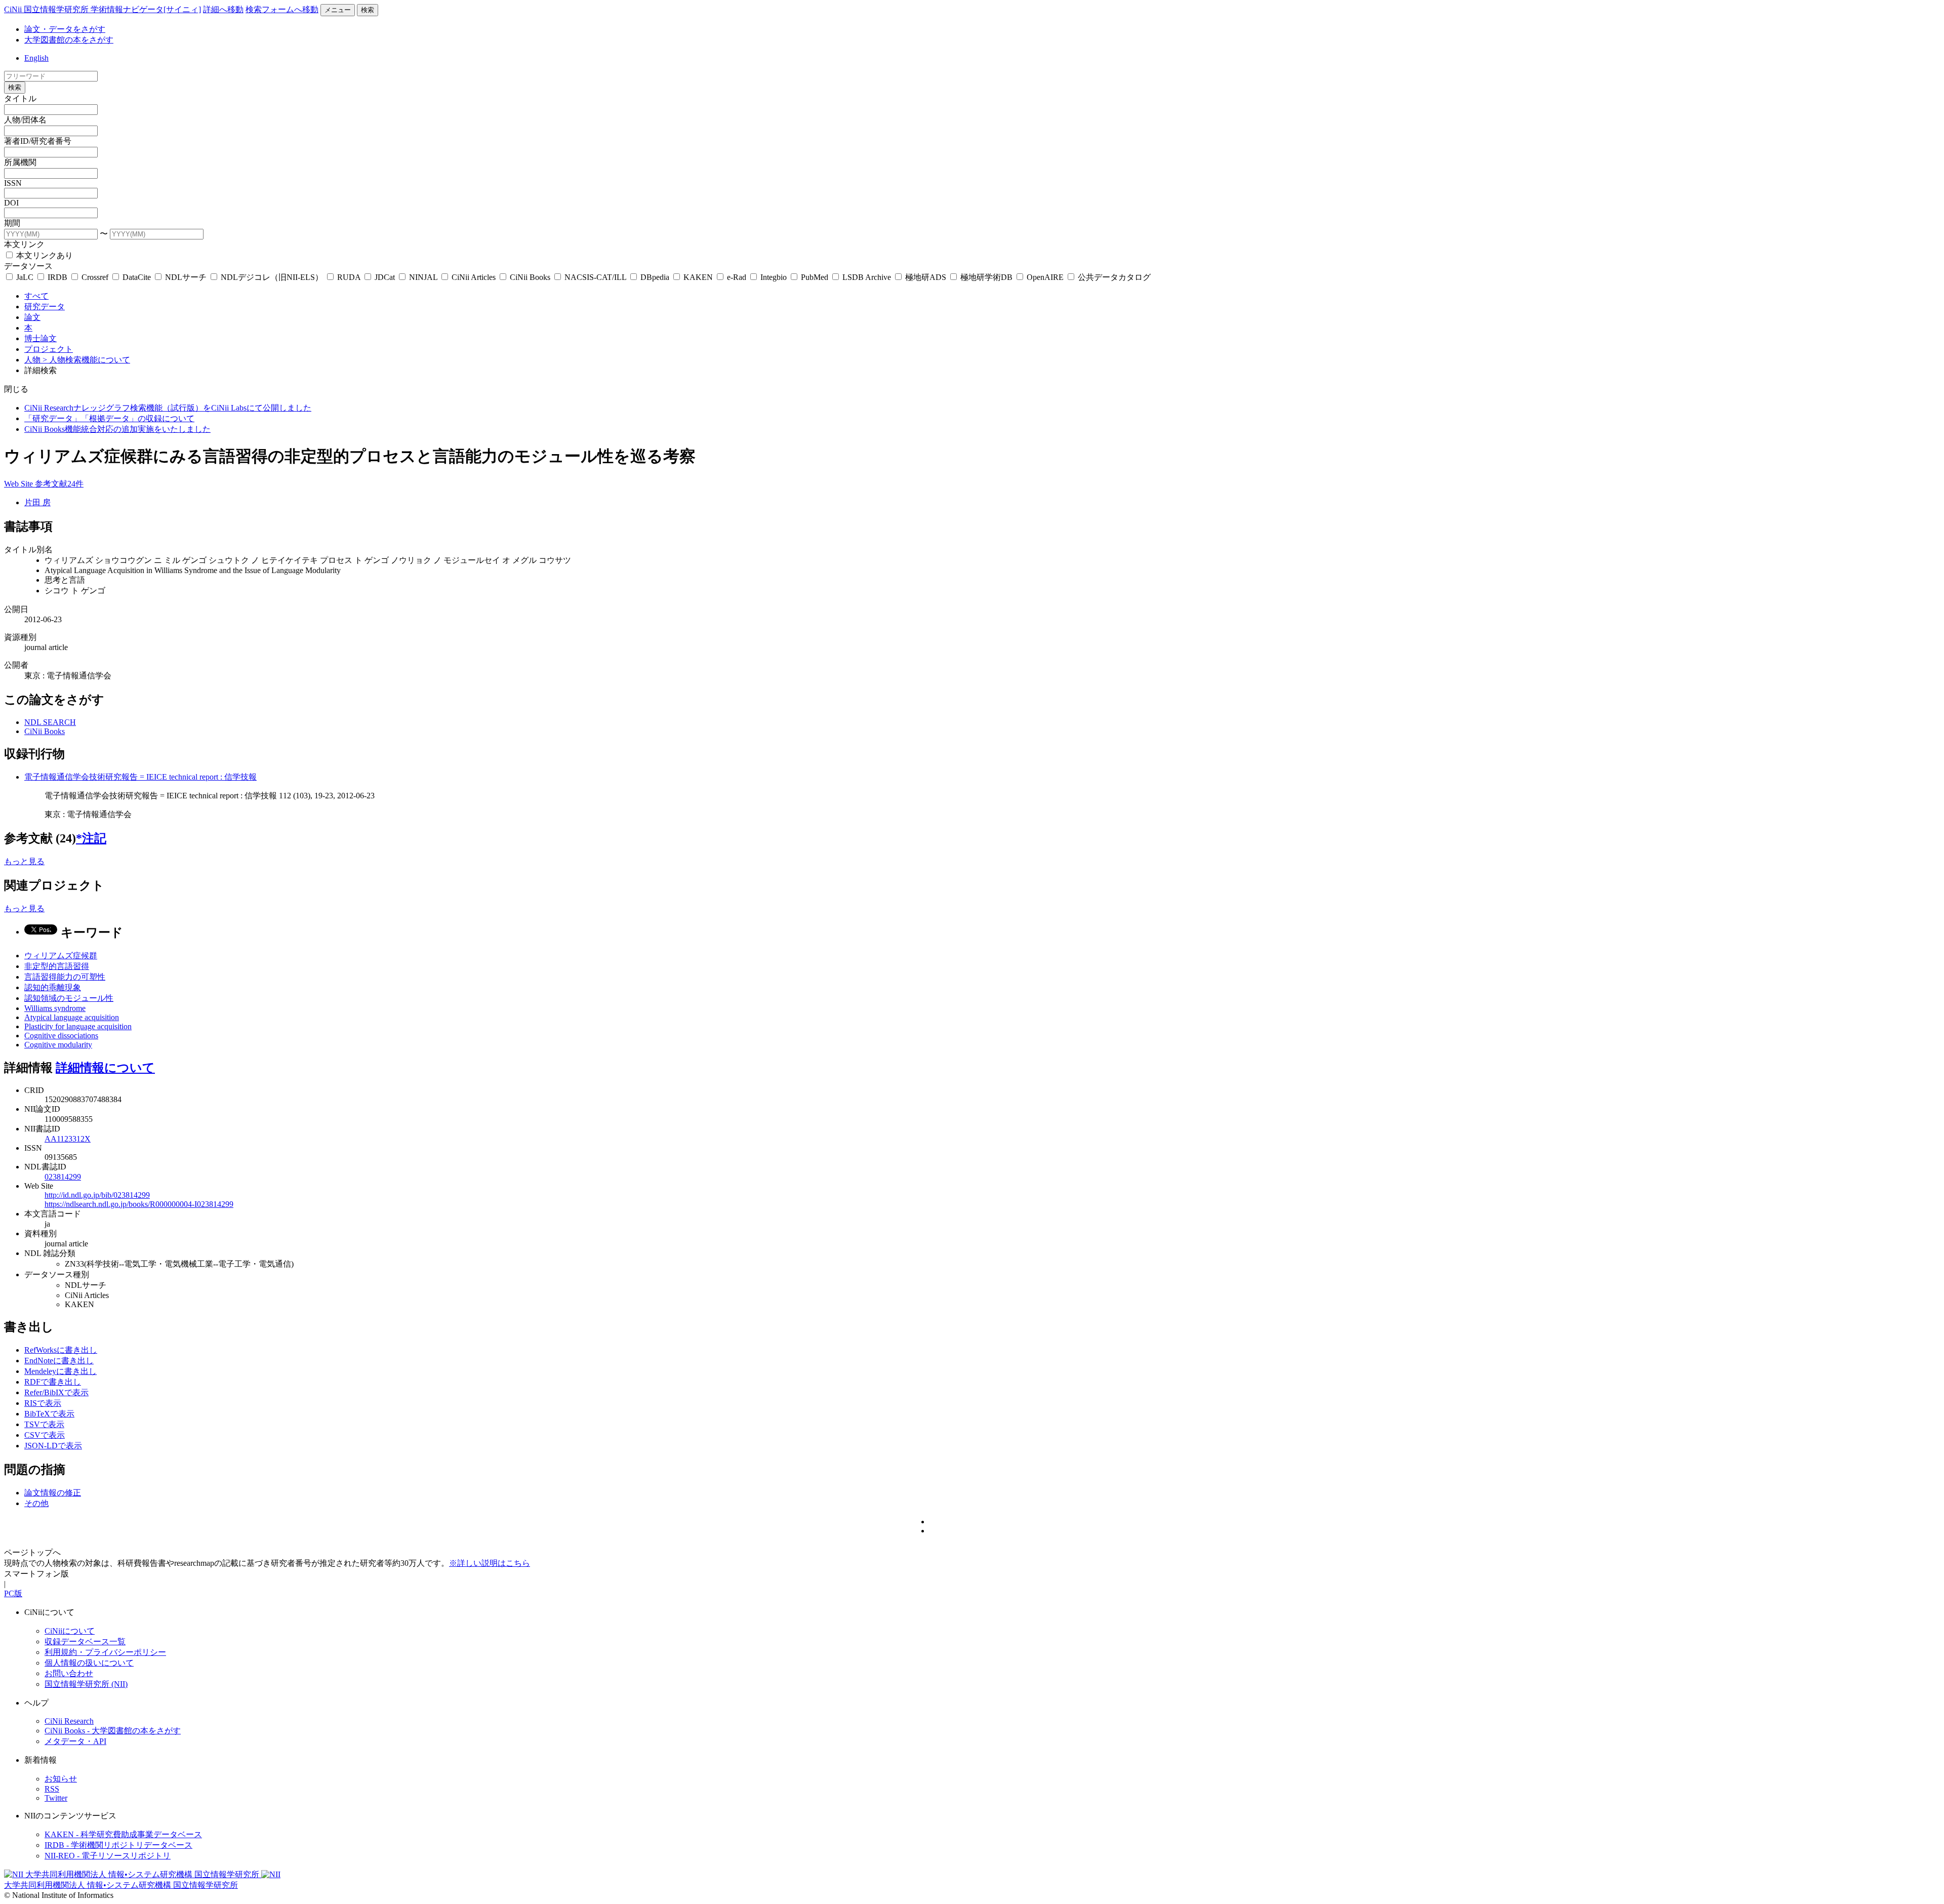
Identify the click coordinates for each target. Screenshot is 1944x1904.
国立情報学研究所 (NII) (86, 1684)
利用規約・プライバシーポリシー (105, 1652)
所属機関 (20, 162)
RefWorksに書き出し (61, 1350)
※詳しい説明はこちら (490, 1563)
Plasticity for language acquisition (78, 1026)
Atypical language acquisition (72, 1017)
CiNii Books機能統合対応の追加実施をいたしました (117, 429)
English (36, 58)
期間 (12, 223)
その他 (36, 1503)
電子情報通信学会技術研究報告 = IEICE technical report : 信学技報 (140, 777)
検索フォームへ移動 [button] (282, 9)
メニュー (338, 10)
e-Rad (737, 277)
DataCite (137, 277)
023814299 (63, 1177)
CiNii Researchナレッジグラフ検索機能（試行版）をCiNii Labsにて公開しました (168, 408)
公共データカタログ (1113, 277)
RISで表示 (43, 1403)
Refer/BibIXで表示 (56, 1392)
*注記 (91, 838)
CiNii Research (69, 1721)
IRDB (57, 277)
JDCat (385, 277)
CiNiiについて (70, 1631)
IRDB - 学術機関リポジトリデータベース (118, 1845)
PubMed (815, 277)
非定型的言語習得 (57, 966)
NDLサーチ (186, 277)
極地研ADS (926, 277)
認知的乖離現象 (53, 987)
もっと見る (24, 861)
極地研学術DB (986, 277)
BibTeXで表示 (49, 1414)
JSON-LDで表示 (53, 1446)
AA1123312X (68, 1139)
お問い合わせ (69, 1673)
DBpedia (655, 277)
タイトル (20, 98)
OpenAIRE (1045, 277)
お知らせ (61, 1779)
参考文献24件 (59, 484)
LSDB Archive (867, 277)
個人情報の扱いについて (89, 1663)
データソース (28, 266)
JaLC (25, 277)
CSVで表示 (45, 1435)
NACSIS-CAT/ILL (595, 277)
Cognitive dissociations (61, 1036)
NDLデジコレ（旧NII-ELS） (272, 277)
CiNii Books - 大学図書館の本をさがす (113, 1731)
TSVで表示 (44, 1424)
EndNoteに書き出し (59, 1361)
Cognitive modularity (58, 1045)
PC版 (13, 1593)
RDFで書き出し (53, 1382)
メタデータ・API (75, 1741)
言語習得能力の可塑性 (65, 977)
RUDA (349, 277)
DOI (11, 203)
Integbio (774, 277)
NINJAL (423, 277)
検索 (368, 10)
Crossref (95, 277)
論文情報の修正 (53, 1493)
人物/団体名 (25, 120)
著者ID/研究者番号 (38, 141)
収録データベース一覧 (85, 1642)
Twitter (56, 1798)
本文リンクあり (44, 255)
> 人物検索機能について (86, 360)
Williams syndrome (55, 1008)
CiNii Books (530, 277)
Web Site (19, 484)
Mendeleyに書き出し (60, 1371)
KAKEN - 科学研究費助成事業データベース (123, 1834)
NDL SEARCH (50, 722)
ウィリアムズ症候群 (61, 956)
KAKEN (698, 277)
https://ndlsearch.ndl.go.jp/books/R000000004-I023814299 (139, 1204)
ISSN (13, 183)
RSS (52, 1789)
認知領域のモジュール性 (69, 998)
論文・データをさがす (65, 29)
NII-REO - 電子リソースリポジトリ (108, 1856)
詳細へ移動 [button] (223, 9)
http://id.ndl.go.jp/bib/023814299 (97, 1195)
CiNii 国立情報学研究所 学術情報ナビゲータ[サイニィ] (103, 9)
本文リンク (24, 244)
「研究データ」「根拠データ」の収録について (109, 418)
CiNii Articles (474, 277)
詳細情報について (105, 1068)
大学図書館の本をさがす (69, 40)
